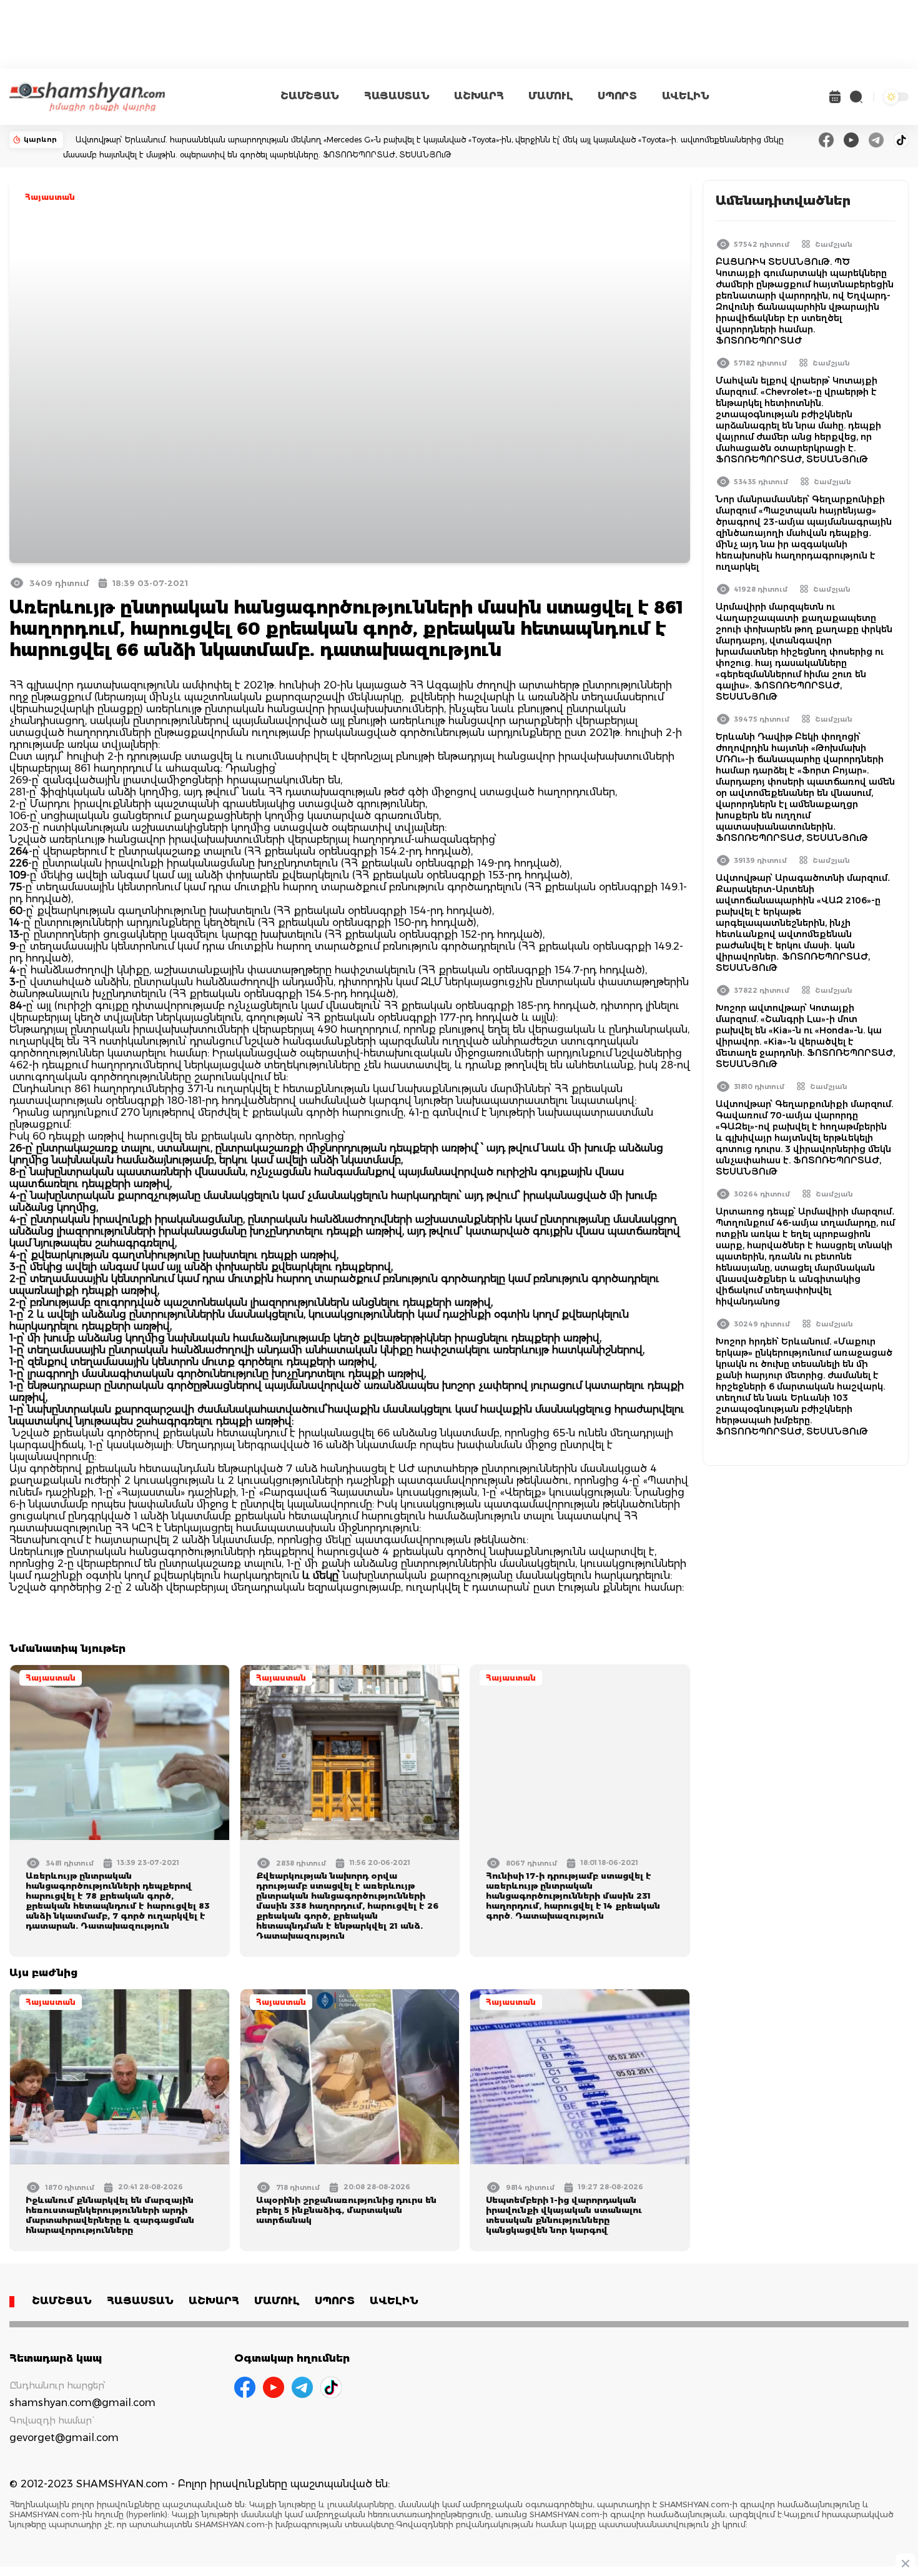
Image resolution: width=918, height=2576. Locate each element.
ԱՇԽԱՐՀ (479, 96)
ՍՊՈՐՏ (617, 96)
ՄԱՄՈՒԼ (550, 96)
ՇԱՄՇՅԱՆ (310, 96)
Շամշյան (834, 244)
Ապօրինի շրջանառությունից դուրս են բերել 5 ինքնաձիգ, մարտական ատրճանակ (346, 2210)
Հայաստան (50, 197)
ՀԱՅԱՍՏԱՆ (397, 96)
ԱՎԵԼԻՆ (686, 96)
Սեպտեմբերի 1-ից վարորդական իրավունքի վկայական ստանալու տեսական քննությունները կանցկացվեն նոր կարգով (564, 2215)
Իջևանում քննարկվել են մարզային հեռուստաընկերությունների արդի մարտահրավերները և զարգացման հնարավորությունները (110, 2215)
